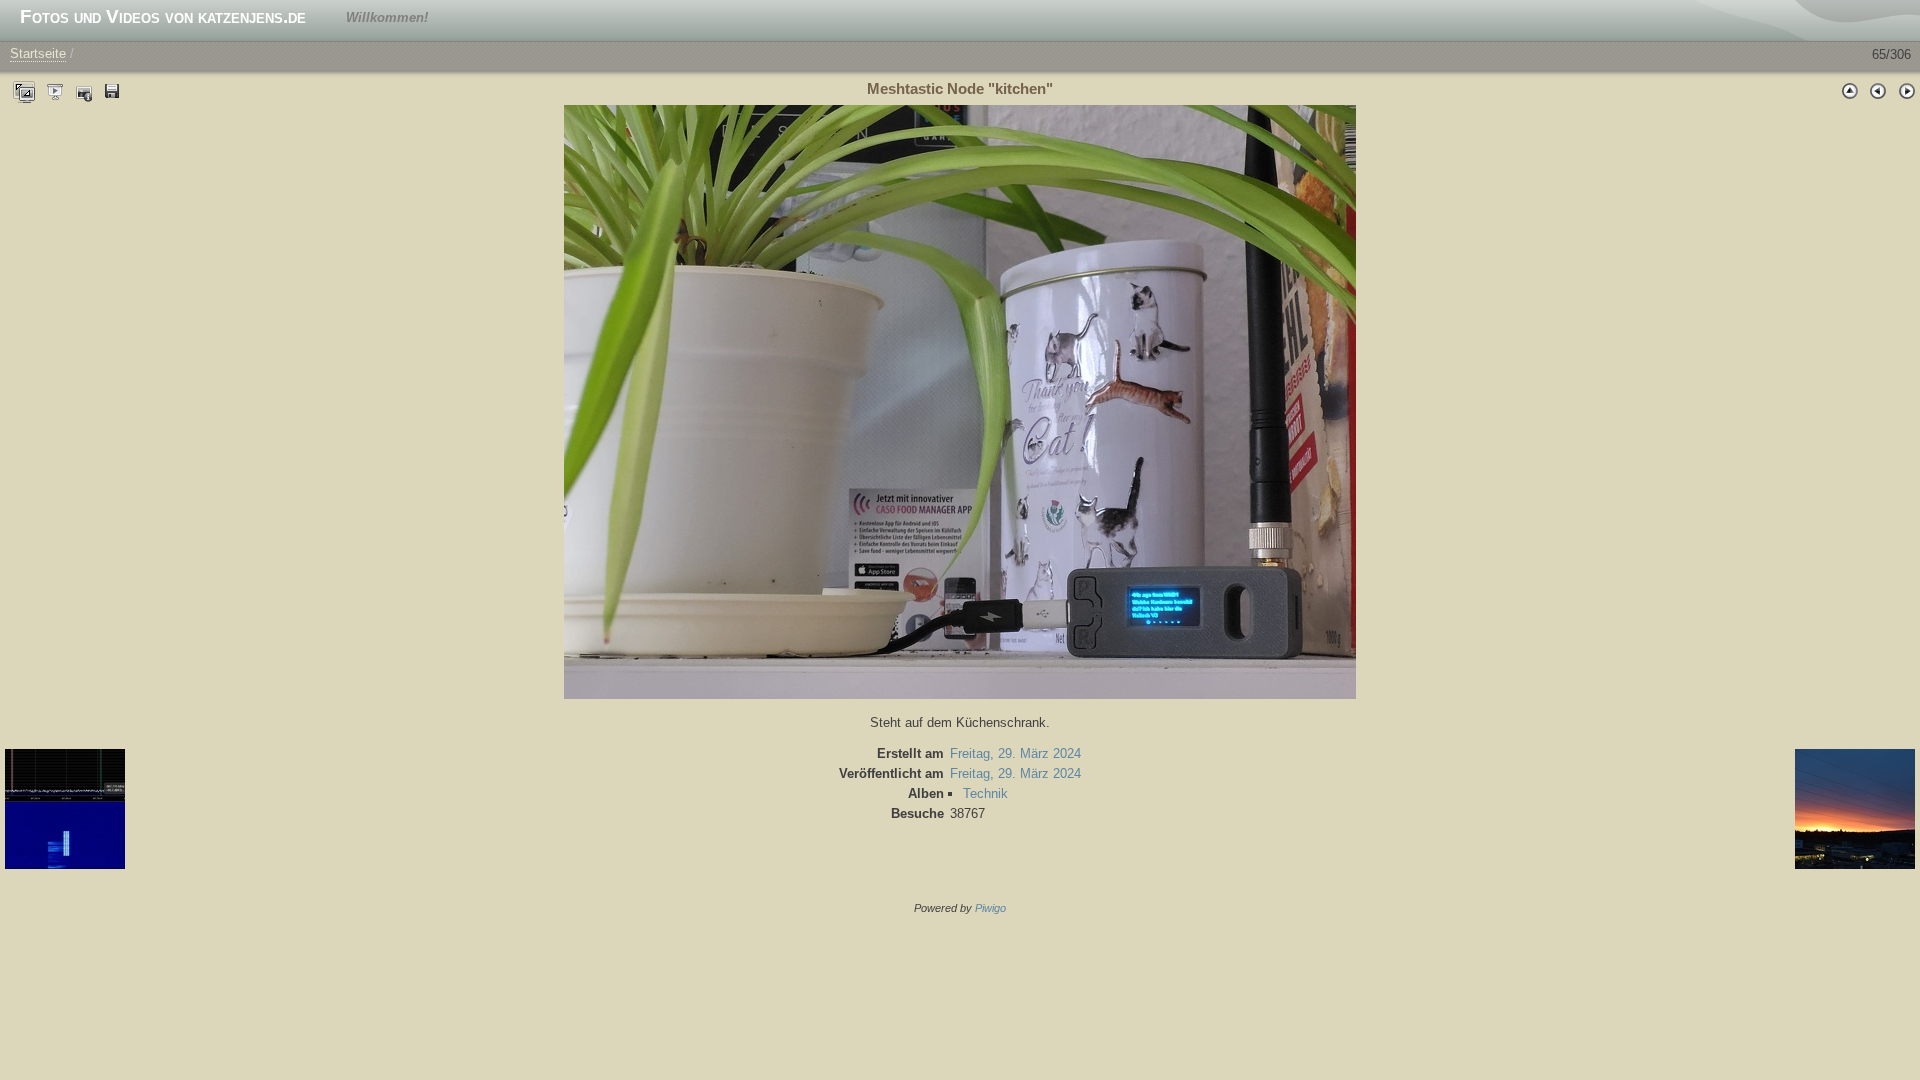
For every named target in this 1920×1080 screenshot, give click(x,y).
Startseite (38, 53)
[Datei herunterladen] (112, 90)
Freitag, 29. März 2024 (1015, 753)
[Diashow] (56, 90)
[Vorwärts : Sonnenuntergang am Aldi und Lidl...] (1906, 90)
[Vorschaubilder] (1850, 90)
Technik (985, 793)
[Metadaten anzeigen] (84, 90)
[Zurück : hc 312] (1878, 90)
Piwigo (990, 908)
